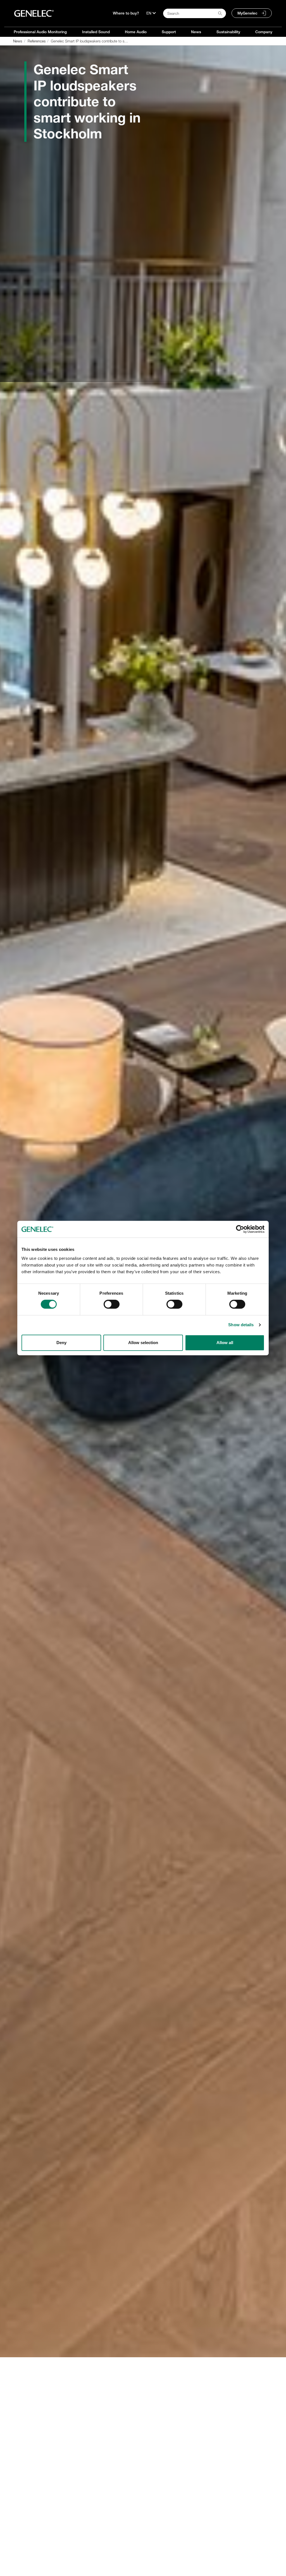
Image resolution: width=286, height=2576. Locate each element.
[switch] (112, 1304)
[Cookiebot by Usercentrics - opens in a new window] (240, 1229)
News (196, 32)
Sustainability (228, 32)
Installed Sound (96, 32)
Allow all (225, 1343)
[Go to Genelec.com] (34, 13)
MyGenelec (247, 13)
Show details (241, 1325)
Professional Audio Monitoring (40, 32)
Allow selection (143, 1343)
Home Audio (136, 32)
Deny (61, 1343)
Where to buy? (126, 13)
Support (169, 32)
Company (264, 32)
